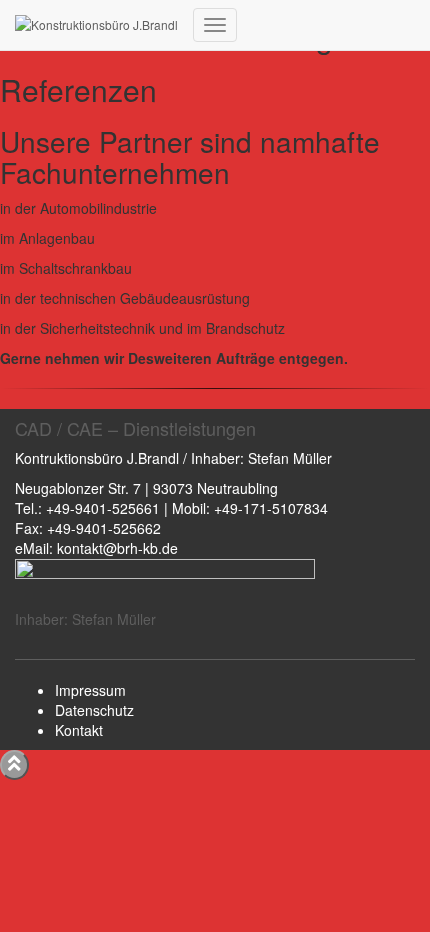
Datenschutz (94, 710)
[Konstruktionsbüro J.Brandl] (96, 25)
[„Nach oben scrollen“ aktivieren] (14, 765)
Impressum (90, 690)
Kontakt (79, 730)
